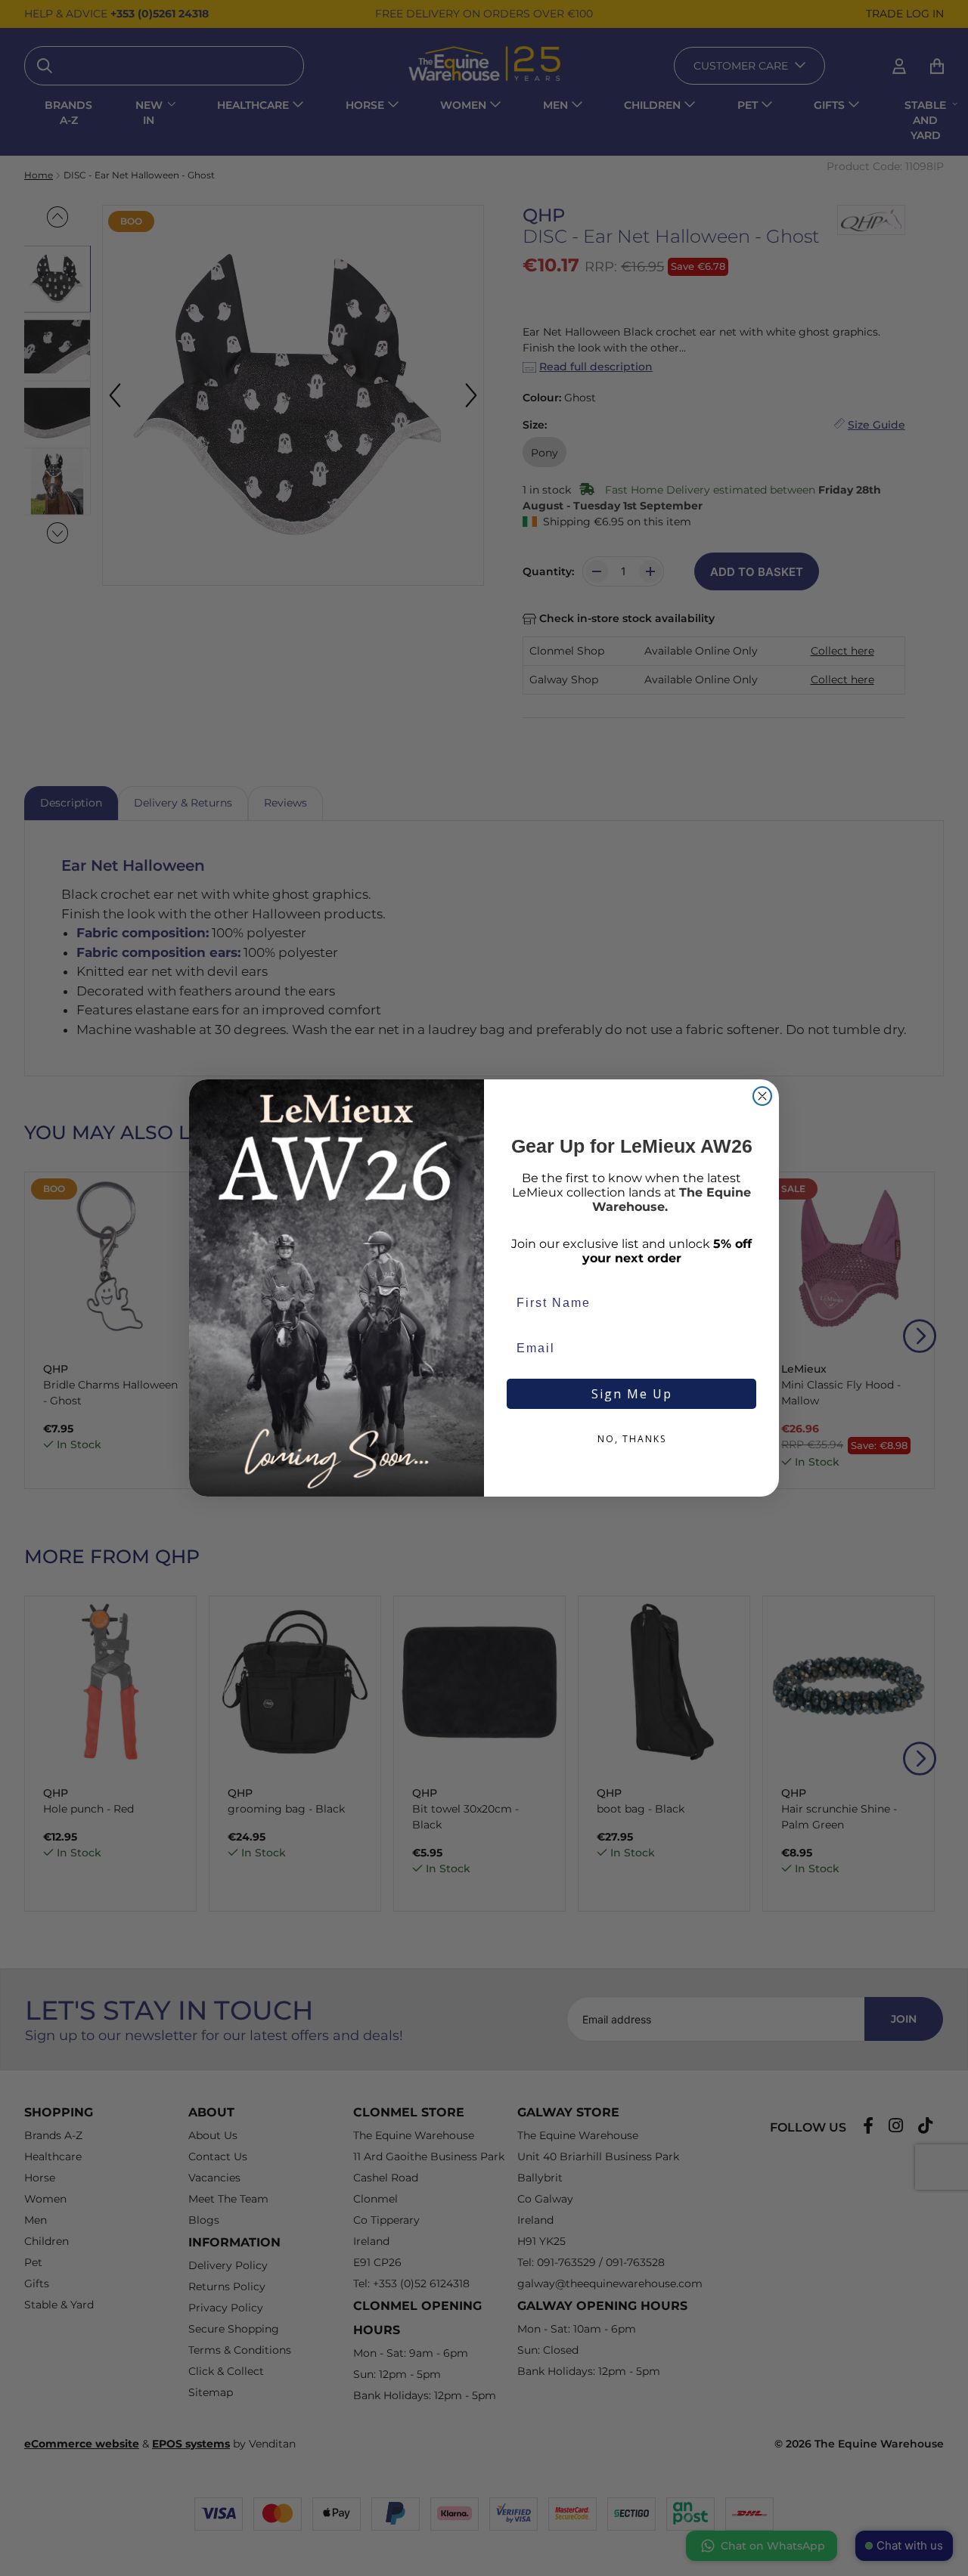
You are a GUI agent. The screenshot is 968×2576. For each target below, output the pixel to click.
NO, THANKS (632, 1439)
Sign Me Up (632, 1394)
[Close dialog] (762, 1096)
